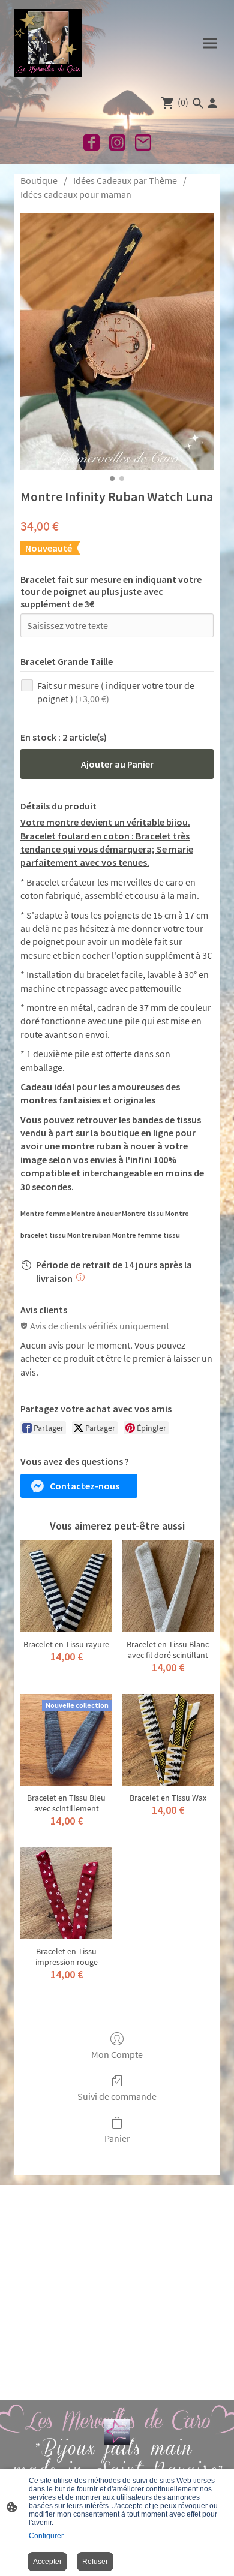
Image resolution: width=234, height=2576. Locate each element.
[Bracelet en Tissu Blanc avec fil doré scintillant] (168, 1586)
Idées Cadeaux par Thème (125, 180)
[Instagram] (117, 142)
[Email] (143, 142)
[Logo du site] (48, 43)
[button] (79, 1486)
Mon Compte (117, 2054)
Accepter (47, 2562)
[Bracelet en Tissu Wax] (168, 1740)
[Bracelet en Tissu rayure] (66, 1586)
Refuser (95, 2562)
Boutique (39, 180)
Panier (117, 2138)
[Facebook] (91, 142)
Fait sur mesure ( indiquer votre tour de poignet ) (116, 692)
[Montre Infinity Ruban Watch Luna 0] (117, 341)
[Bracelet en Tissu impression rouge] (66, 1893)
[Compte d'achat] (212, 103)
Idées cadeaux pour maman (76, 194)
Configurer (46, 2536)
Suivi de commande (117, 2096)
